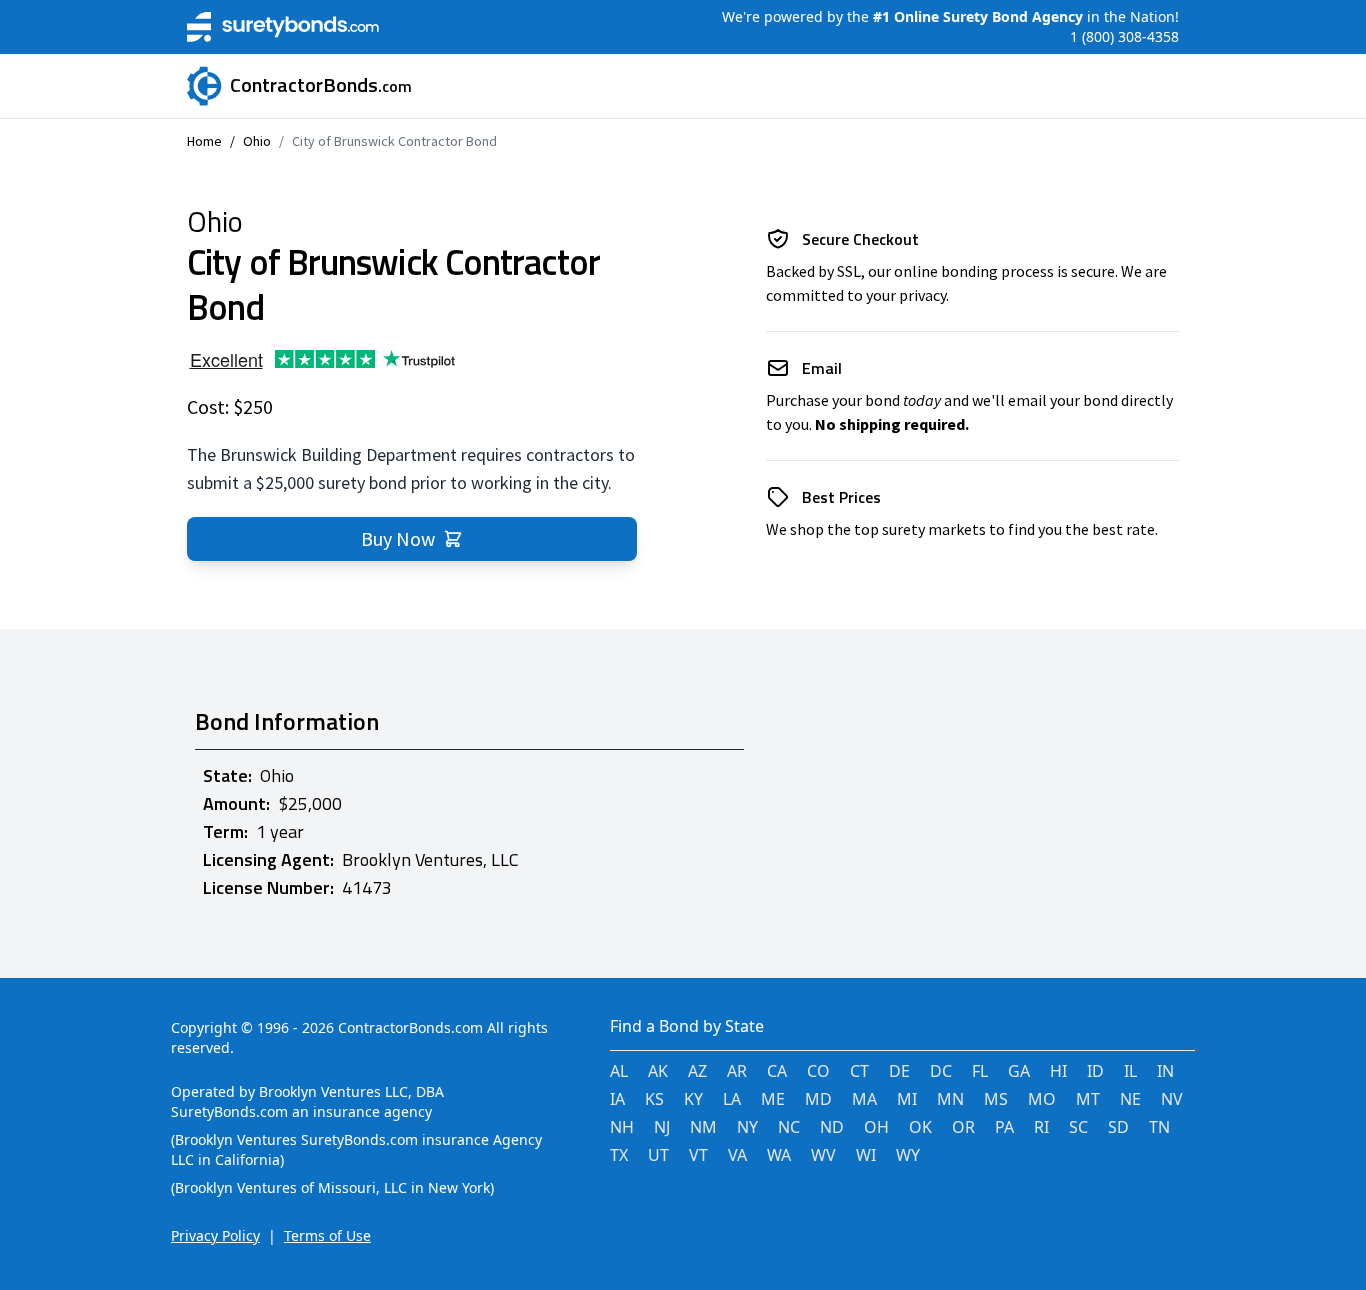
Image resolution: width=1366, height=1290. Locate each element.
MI (907, 1099)
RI (1041, 1127)
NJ (662, 1127)
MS (996, 1099)
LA (732, 1099)
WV (823, 1155)
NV (1172, 1099)
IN (1165, 1071)
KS (654, 1099)
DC (941, 1071)
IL (1130, 1071)
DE (899, 1071)
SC (1078, 1127)
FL (980, 1071)
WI (866, 1155)
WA (779, 1155)
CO (818, 1071)
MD (818, 1099)
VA (737, 1155)
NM (703, 1127)
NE (1130, 1099)
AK (658, 1071)
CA (777, 1071)
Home (204, 141)
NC (789, 1127)
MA (864, 1099)
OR (963, 1127)
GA (1019, 1071)
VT (698, 1155)
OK (920, 1127)
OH (876, 1127)
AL (619, 1071)
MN (950, 1099)
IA (617, 1099)
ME (773, 1099)
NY (747, 1127)
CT (859, 1071)
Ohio (257, 141)
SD (1118, 1127)
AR (737, 1071)
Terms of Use (327, 1235)
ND (832, 1127)
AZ (697, 1071)
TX (619, 1155)
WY (908, 1155)
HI (1058, 1071)
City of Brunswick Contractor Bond (394, 141)
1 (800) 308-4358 (1124, 36)
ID (1095, 1071)
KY (693, 1099)
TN (1159, 1127)
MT (1088, 1099)
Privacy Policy (215, 1235)
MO (1042, 1099)
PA (1004, 1127)
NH (622, 1127)
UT (658, 1155)
